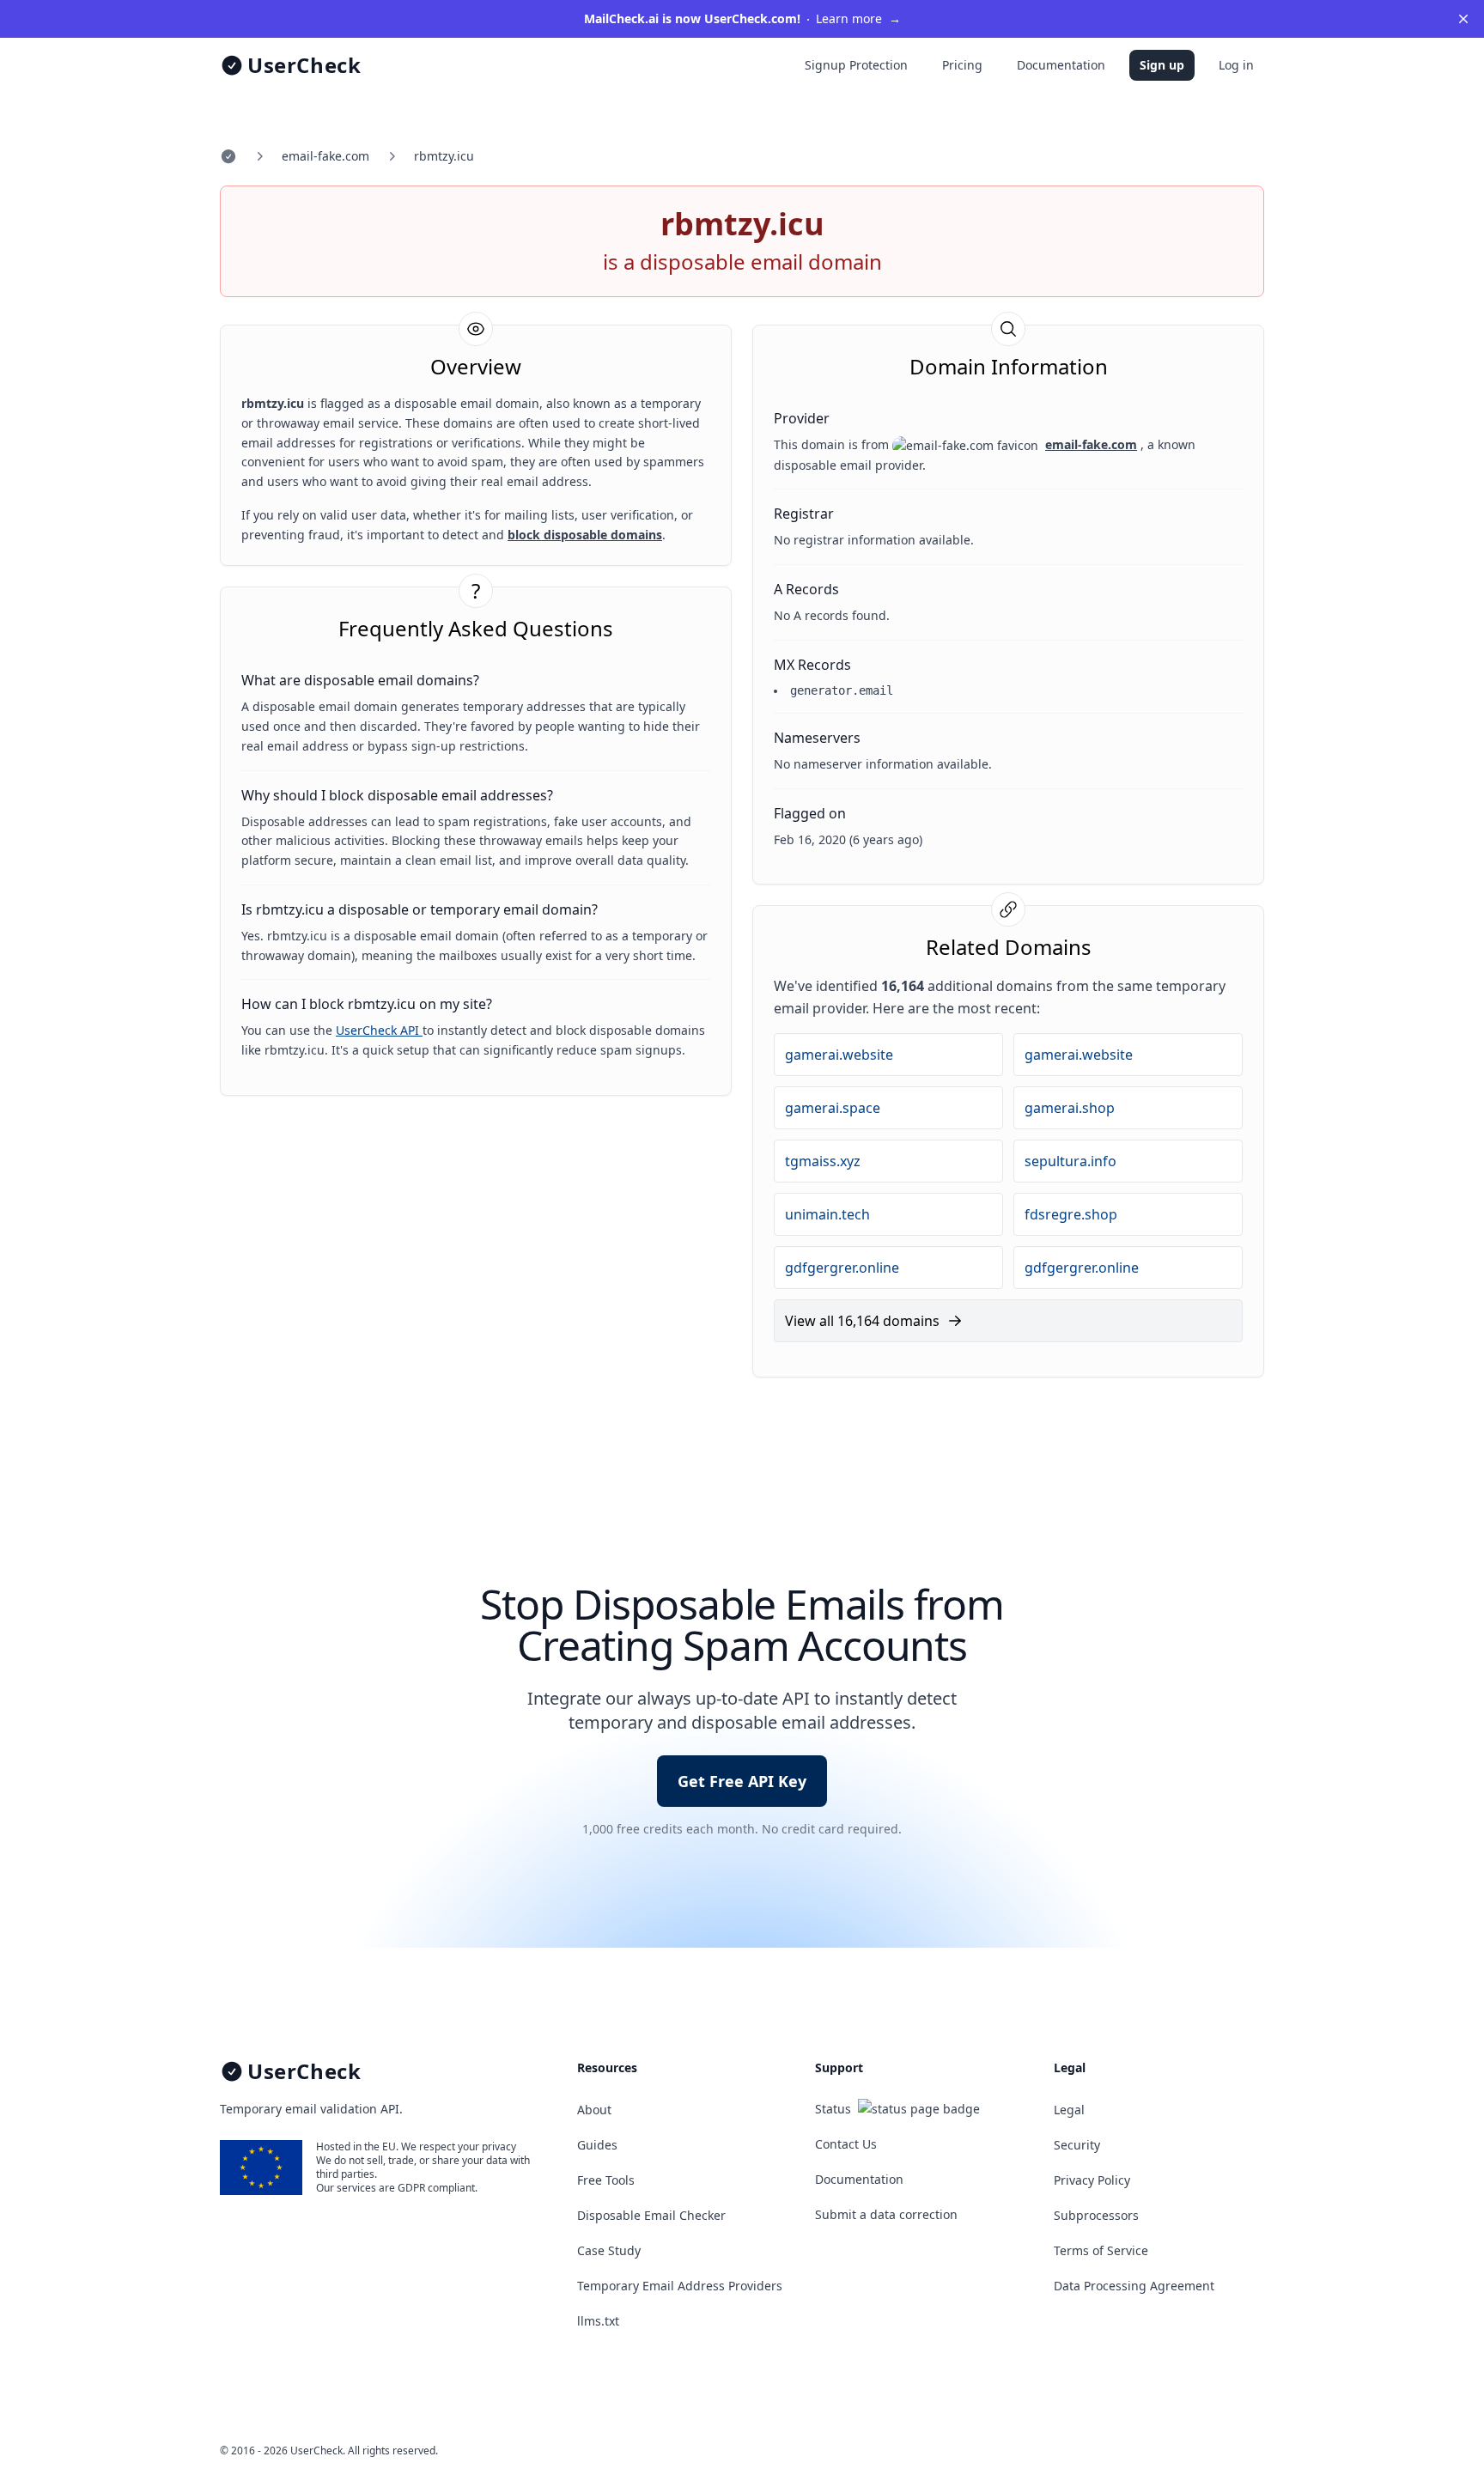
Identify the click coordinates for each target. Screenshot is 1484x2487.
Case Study (609, 2250)
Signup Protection (856, 65)
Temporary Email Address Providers (680, 2286)
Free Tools (606, 2180)
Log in (1236, 65)
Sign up (1162, 65)
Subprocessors (1096, 2215)
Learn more (742, 18)
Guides (597, 2145)
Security (1077, 2145)
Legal (1069, 2110)
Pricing (962, 65)
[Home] (228, 156)
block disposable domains (585, 535)
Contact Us (846, 2144)
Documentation (1061, 65)
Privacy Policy (1092, 2180)
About (594, 2110)
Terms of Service (1101, 2250)
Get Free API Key (742, 1781)
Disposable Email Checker (651, 2215)
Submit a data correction (886, 2214)
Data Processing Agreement (1134, 2286)
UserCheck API (379, 1030)
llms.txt (598, 2321)
